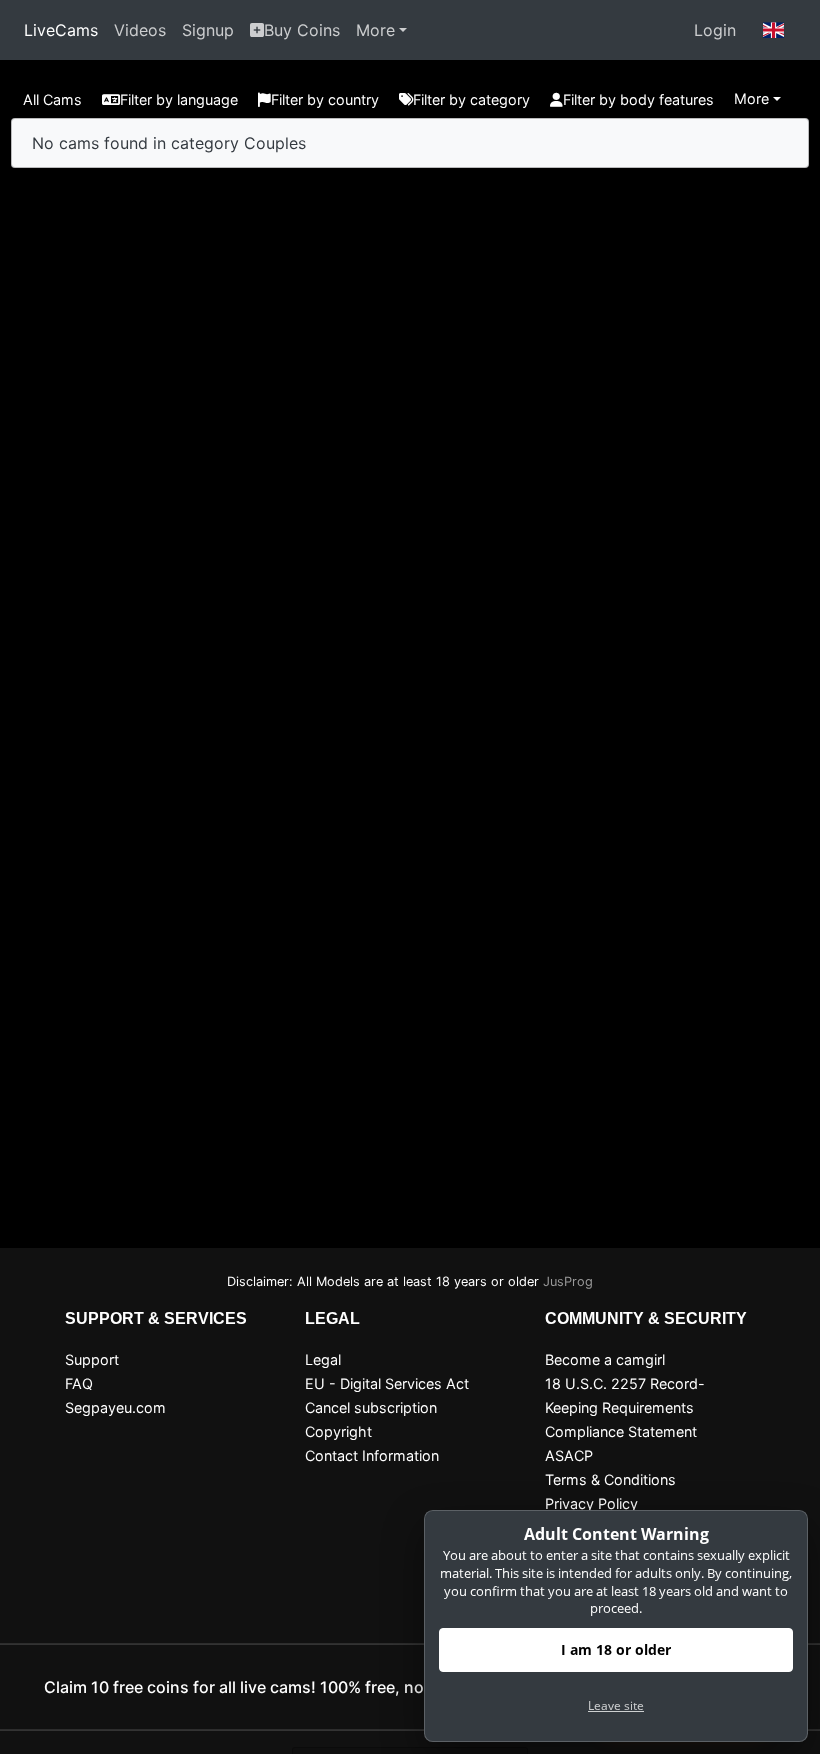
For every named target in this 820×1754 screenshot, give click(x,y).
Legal (323, 1359)
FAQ (79, 1383)
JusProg (568, 1281)
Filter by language (179, 99)
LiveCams (61, 30)
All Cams (52, 99)
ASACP (569, 1455)
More (375, 30)
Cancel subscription (371, 1407)
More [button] (751, 98)
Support (92, 1359)
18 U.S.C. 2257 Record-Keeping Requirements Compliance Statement (625, 1407)
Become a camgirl (605, 1359)
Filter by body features (638, 99)
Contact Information (372, 1455)
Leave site (616, 1705)
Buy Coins (302, 30)
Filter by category (471, 99)
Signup (208, 30)
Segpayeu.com (115, 1407)
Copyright (338, 1431)
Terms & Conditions (610, 1479)
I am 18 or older (616, 1649)
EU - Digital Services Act (387, 1383)
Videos (140, 30)
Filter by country (325, 99)
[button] (774, 30)
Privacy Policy (591, 1503)
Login (715, 30)
